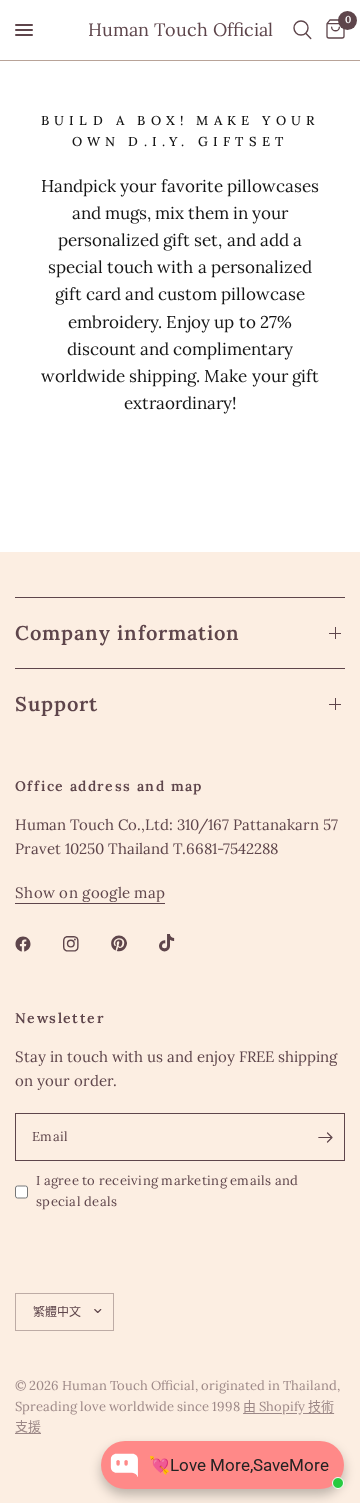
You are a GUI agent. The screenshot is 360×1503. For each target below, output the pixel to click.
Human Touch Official (180, 30)
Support (56, 703)
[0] (332, 30)
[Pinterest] (133, 944)
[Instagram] (85, 944)
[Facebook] (37, 944)
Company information (127, 632)
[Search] (302, 30)
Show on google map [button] (90, 892)
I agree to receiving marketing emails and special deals (167, 1191)
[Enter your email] (325, 1137)
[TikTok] (181, 943)
